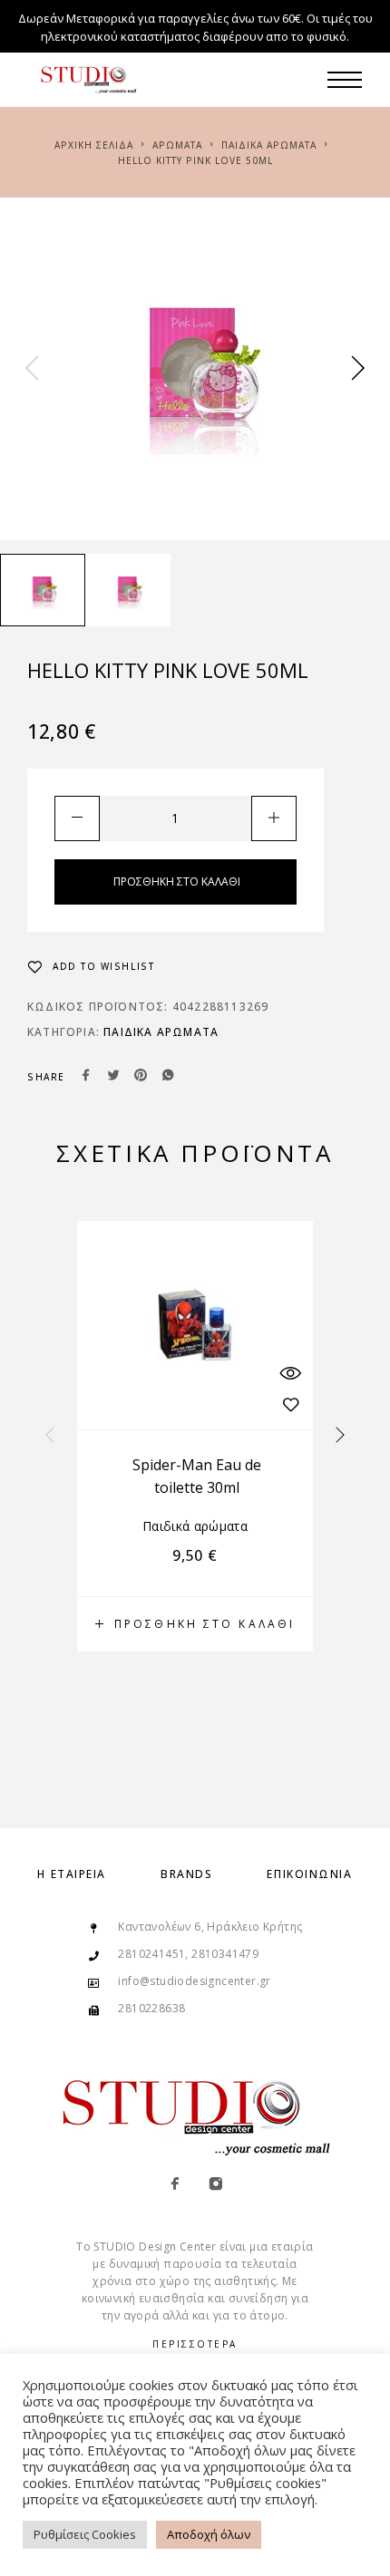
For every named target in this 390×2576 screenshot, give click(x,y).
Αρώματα (177, 145)
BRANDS (186, 1874)
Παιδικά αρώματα (269, 145)
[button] (195, 1624)
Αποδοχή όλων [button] (209, 2534)
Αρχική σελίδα (94, 145)
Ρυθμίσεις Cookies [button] (85, 2534)
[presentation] (32, 369)
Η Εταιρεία (72, 1874)
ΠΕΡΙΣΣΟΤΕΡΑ (195, 2344)
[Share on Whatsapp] (168, 1077)
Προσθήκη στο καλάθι (177, 881)
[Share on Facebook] (86, 1077)
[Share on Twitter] (113, 1077)
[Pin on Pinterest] (141, 1077)
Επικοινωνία (309, 1874)
